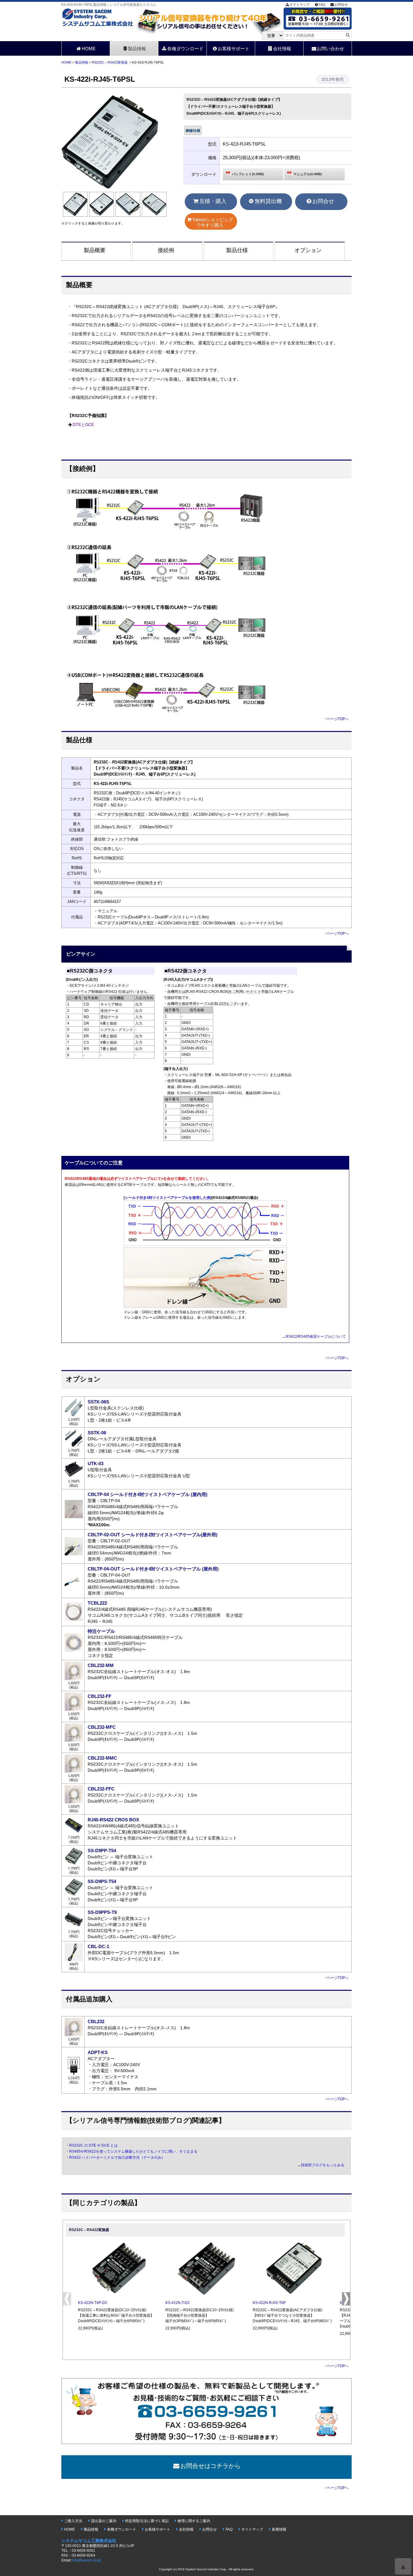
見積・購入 (213, 201)
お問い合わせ (330, 49)
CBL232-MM (101, 1665)
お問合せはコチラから (210, 2466)
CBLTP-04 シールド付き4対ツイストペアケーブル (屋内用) (148, 1494)
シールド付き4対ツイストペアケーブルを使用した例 (168, 1198)
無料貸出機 (268, 201)
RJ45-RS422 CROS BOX (113, 1820)
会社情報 (282, 49)
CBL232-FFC (101, 1789)
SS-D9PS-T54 (102, 1881)
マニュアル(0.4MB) (308, 174)
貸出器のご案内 (104, 2521)
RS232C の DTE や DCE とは (93, 2145)
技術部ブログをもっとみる (323, 2165)
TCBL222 (97, 1603)
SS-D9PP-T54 (102, 1851)
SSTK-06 (97, 1433)
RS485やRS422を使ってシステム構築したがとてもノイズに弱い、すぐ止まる (133, 2151)
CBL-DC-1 (98, 1946)
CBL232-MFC (102, 1727)
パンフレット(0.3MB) (248, 174)
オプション (308, 250)
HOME (89, 49)
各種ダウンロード (185, 49)
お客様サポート (234, 49)
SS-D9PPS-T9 (102, 1912)
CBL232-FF (99, 1696)
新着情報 (279, 2529)
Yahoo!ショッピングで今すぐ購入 (213, 222)
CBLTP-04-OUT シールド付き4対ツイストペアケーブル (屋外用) (153, 1569)
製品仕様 (237, 250)
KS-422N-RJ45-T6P (269, 2303)
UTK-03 (96, 1464)
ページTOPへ (338, 719)
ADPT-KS (98, 2052)
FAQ (322, 5)
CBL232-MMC (102, 1758)
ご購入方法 (73, 2521)
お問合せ (341, 5)
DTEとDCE (83, 425)
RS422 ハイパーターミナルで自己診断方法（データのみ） (117, 2158)
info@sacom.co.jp (86, 2560)
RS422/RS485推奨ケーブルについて (316, 1337)
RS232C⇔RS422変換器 (110, 62)
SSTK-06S (98, 1402)
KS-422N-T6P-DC (93, 2303)
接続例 (166, 250)
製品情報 (137, 49)
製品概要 (95, 250)
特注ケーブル (101, 1631)
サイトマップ (300, 5)
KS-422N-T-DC (178, 2303)
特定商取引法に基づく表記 (147, 2521)
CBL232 (96, 2021)
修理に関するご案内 (194, 2521)
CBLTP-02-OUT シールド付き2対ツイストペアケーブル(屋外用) (153, 1535)
